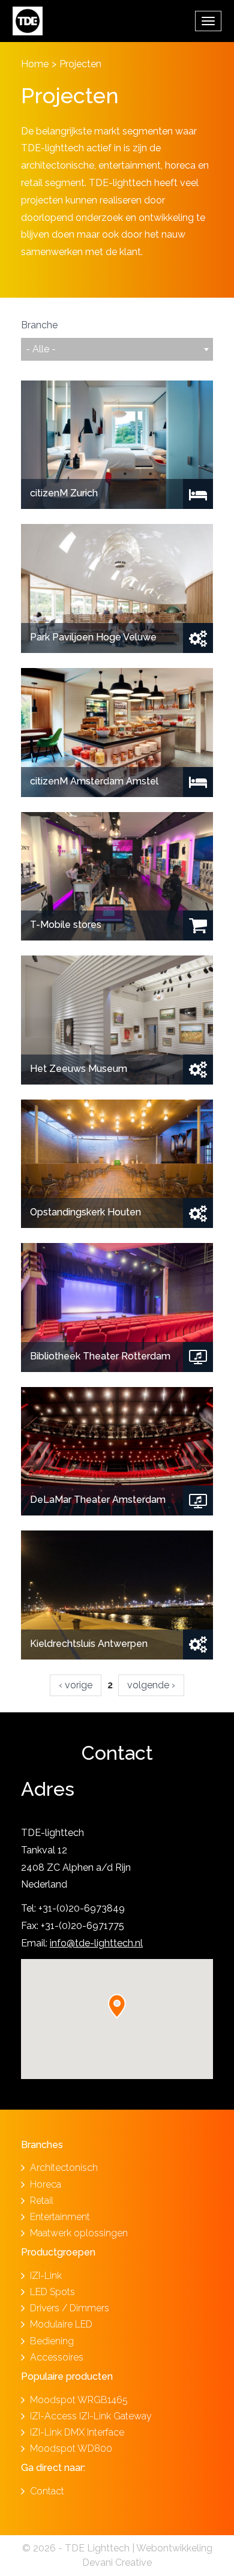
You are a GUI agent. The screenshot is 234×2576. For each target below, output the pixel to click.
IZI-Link (46, 2276)
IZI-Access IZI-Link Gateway (91, 2416)
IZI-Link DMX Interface (77, 2432)
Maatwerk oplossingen (79, 2233)
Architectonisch (64, 2168)
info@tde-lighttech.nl (96, 1943)
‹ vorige (76, 1685)
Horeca (46, 2184)
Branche (39, 325)
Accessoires (57, 2357)
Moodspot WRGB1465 (79, 2400)
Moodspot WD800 (71, 2448)
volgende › (151, 1685)
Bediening (52, 2341)
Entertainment (60, 2217)
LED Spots (52, 2292)
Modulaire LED (61, 2324)
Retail (42, 2201)
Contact (47, 2491)
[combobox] (117, 349)
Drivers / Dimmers (70, 2308)
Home (35, 64)
